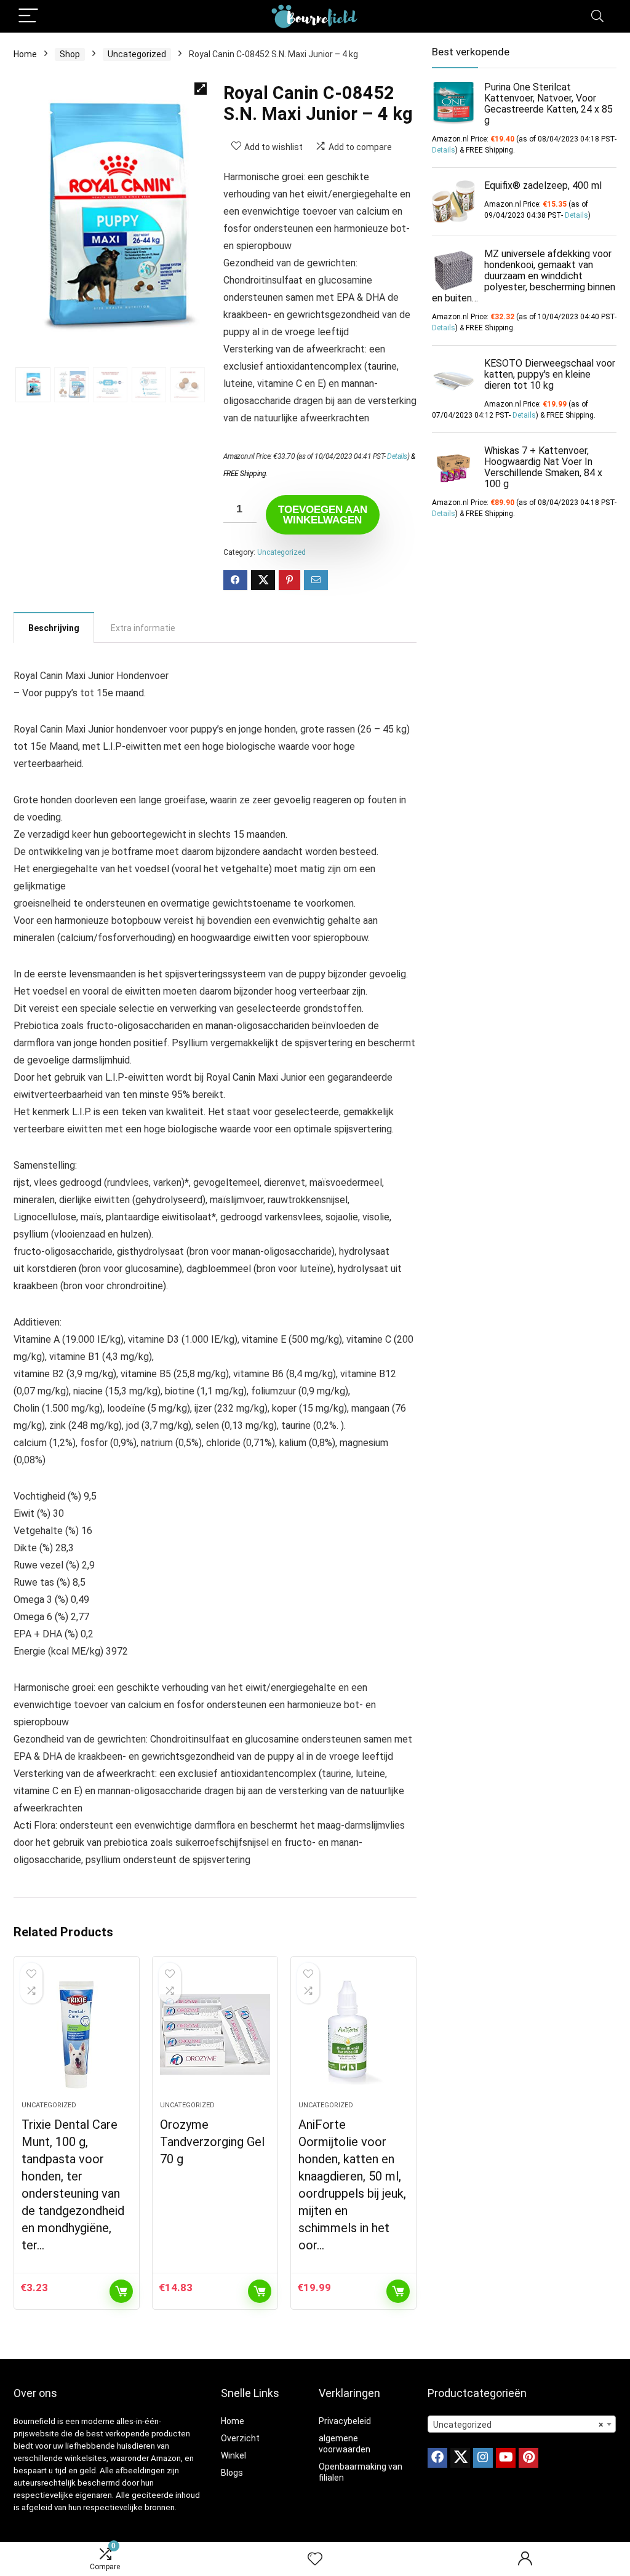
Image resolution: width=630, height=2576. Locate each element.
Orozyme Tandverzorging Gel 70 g (212, 2142)
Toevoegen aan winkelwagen (323, 515)
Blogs (232, 2473)
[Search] (597, 16)
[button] (201, 89)
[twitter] (460, 2458)
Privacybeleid (345, 2421)
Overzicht (240, 2438)
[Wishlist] (315, 2559)
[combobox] (522, 2424)
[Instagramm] (483, 2458)
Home (25, 54)
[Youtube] (506, 2458)
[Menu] (28, 16)
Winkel (233, 2455)
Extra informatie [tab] (143, 628)
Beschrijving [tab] (54, 628)
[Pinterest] (528, 2458)
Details (397, 456)
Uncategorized (137, 54)
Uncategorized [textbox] (518, 2425)
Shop (70, 54)
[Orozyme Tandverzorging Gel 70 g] (215, 2035)
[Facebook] (437, 2458)
